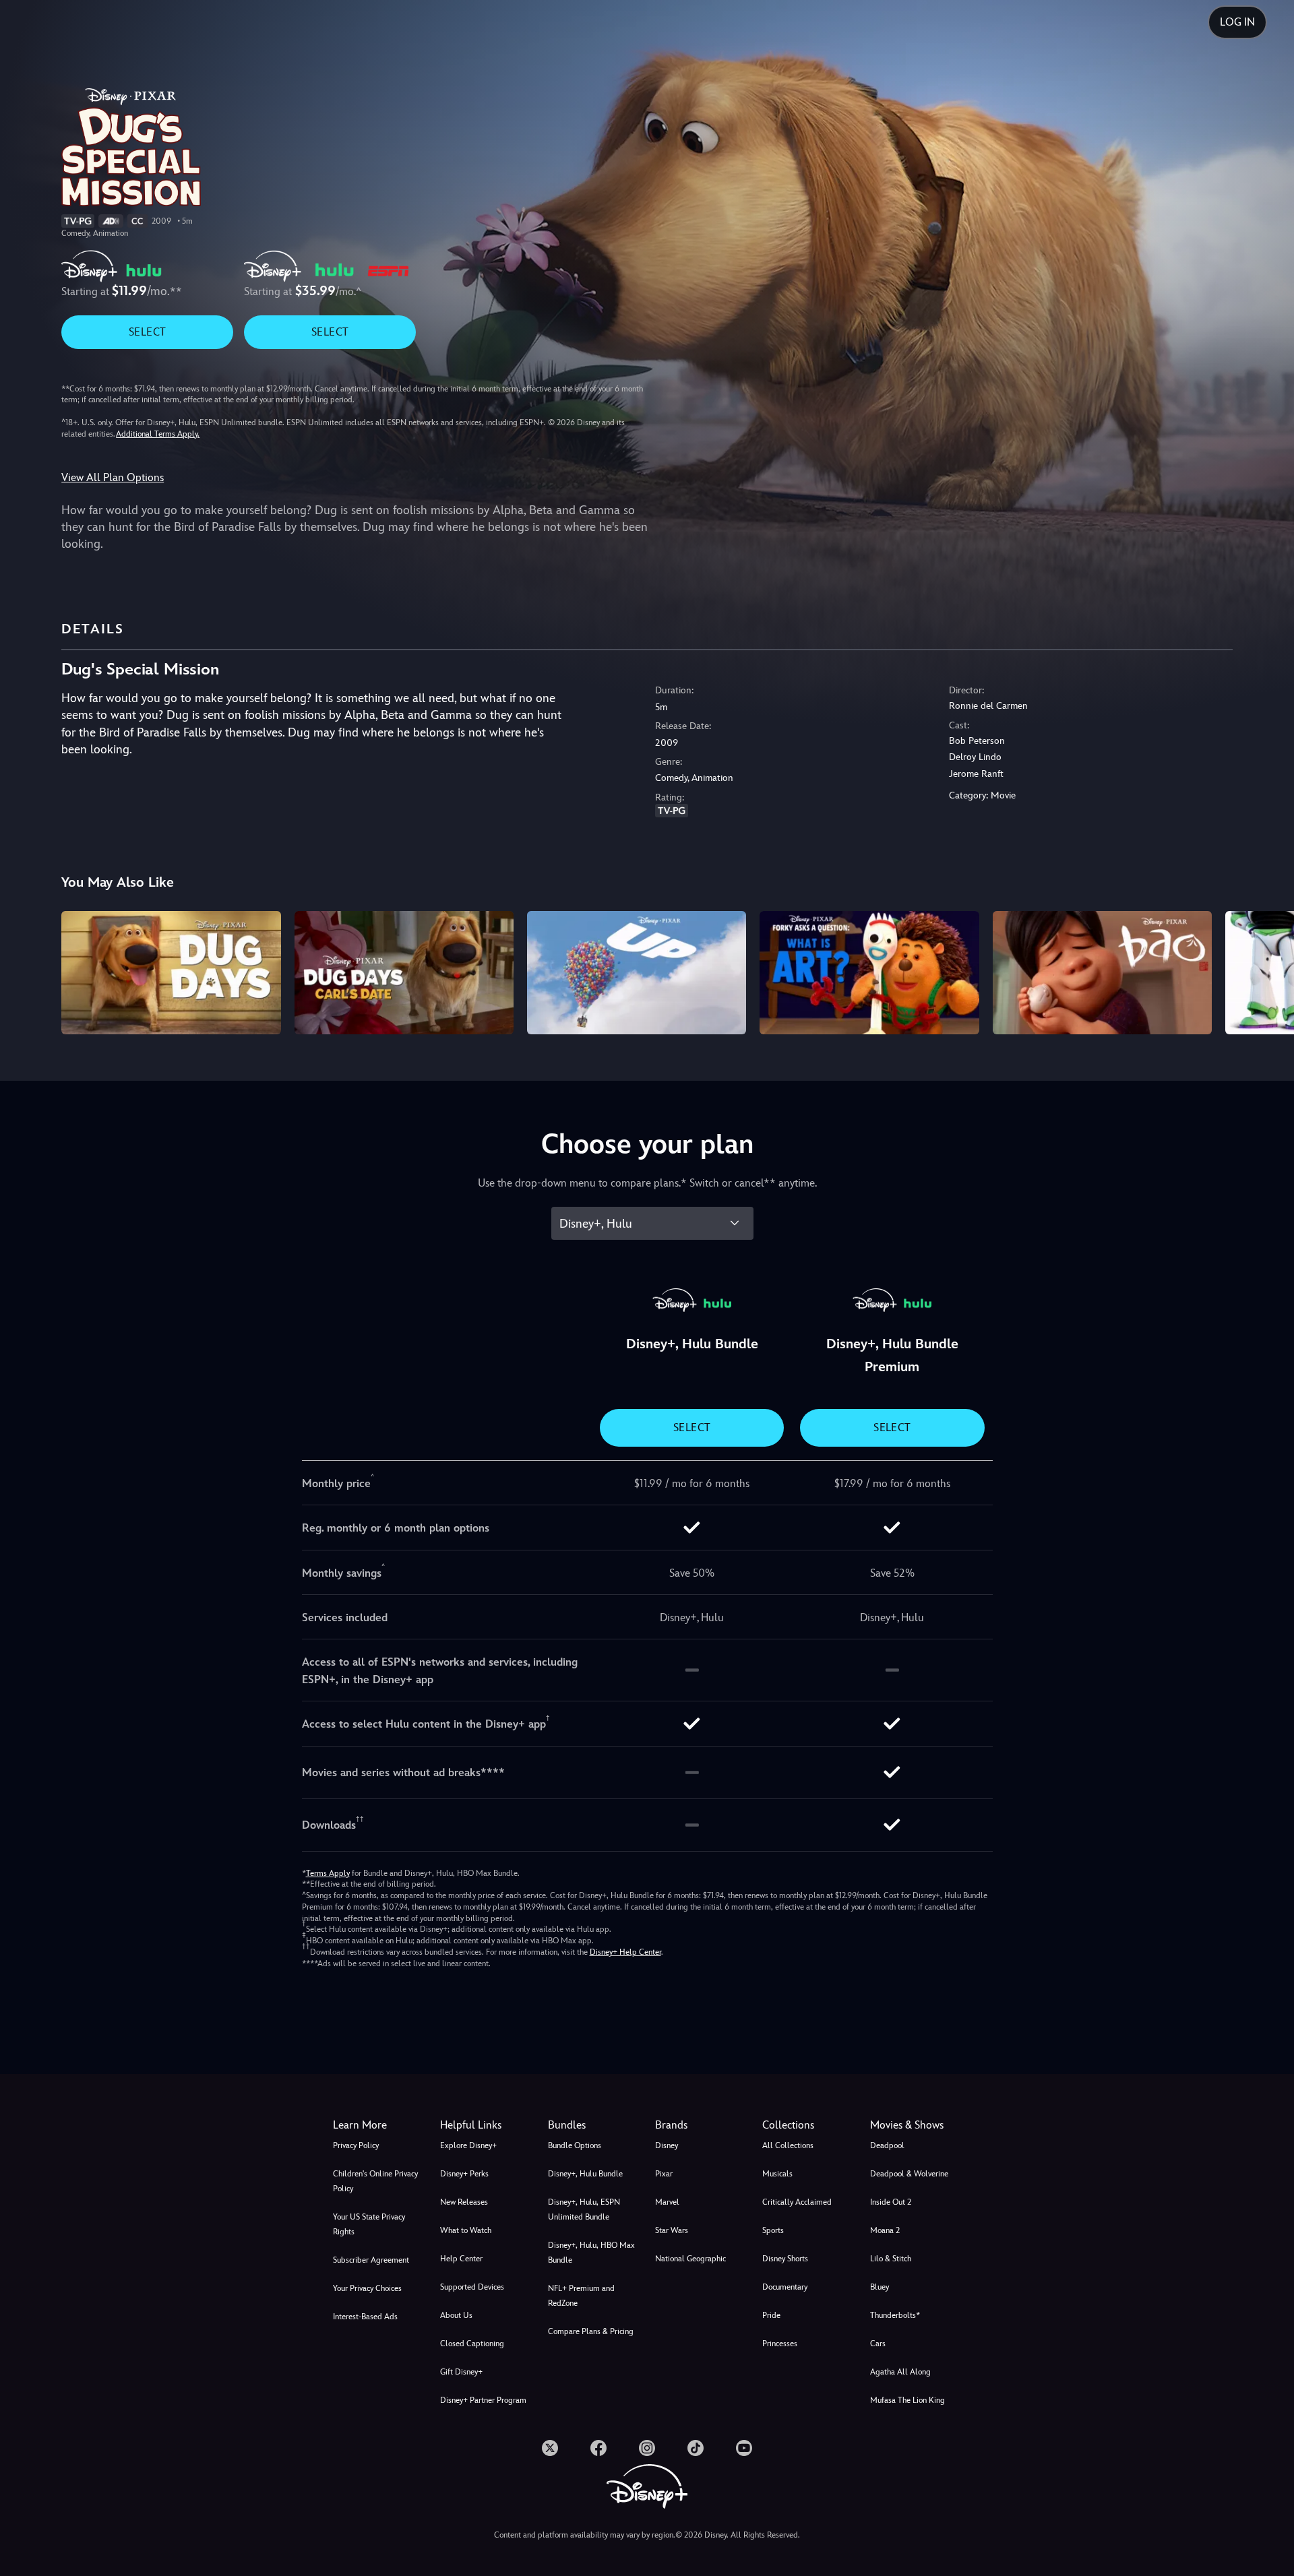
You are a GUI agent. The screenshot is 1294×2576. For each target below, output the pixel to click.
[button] (486, 2125)
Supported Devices (472, 2287)
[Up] (637, 973)
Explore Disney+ (468, 2145)
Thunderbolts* (895, 2315)
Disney (667, 2145)
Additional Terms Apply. (158, 434)
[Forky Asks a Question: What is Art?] (869, 973)
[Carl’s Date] (404, 973)
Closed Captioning (472, 2344)
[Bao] (1102, 973)
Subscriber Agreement (371, 2260)
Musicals (777, 2174)
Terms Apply (328, 1873)
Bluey (880, 2287)
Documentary (785, 2287)
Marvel (667, 2202)
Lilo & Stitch (891, 2259)
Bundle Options (575, 2145)
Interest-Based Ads (365, 2317)
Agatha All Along (900, 2372)
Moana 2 (885, 2230)
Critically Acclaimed (797, 2202)
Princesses (780, 2344)
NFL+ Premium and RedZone (581, 2296)
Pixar (664, 2174)
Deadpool (887, 2145)
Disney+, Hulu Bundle (585, 2174)
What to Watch (466, 2230)
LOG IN (1237, 22)
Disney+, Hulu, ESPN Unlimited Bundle (584, 2209)
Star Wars (672, 2230)
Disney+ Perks (464, 2174)
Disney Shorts (785, 2259)
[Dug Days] (171, 973)
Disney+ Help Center (625, 1952)
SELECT (147, 332)
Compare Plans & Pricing (591, 2331)
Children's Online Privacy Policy (375, 2181)
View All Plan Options (113, 477)
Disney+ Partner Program (483, 2400)
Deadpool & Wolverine (909, 2174)
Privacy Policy (356, 2145)
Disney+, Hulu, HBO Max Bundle (591, 2253)
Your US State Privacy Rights (369, 2224)
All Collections (788, 2145)
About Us (456, 2315)
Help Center (461, 2259)
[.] (550, 2448)
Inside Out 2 (891, 2202)
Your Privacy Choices (367, 2288)
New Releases (464, 2202)
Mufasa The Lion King (907, 2400)
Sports (773, 2230)
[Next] (1268, 971)
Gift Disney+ (461, 2372)
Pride (771, 2315)
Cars (878, 2344)
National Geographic (690, 2259)
